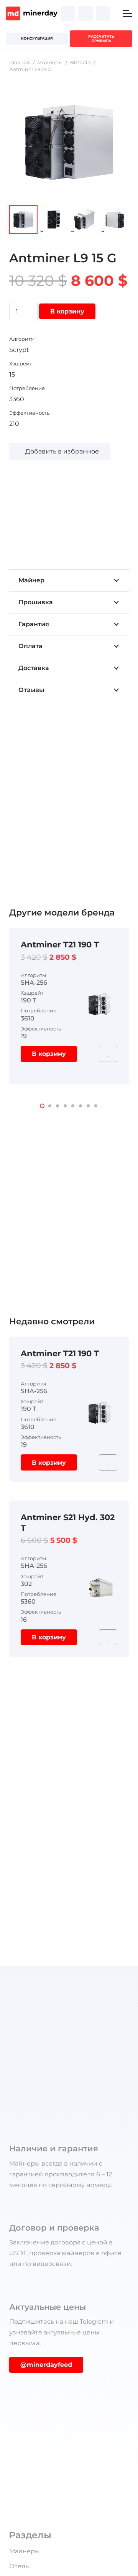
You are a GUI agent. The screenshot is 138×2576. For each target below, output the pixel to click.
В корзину (67, 311)
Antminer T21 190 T (60, 945)
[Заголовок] (68, 13)
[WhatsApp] (103, 13)
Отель (19, 2566)
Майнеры (50, 63)
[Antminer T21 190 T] (99, 991)
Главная (20, 63)
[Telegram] (85, 13)
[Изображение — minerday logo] (32, 13)
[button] (42, 1106)
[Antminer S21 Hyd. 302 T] (99, 1575)
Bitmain (80, 63)
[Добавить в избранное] (108, 1054)
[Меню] (127, 13)
